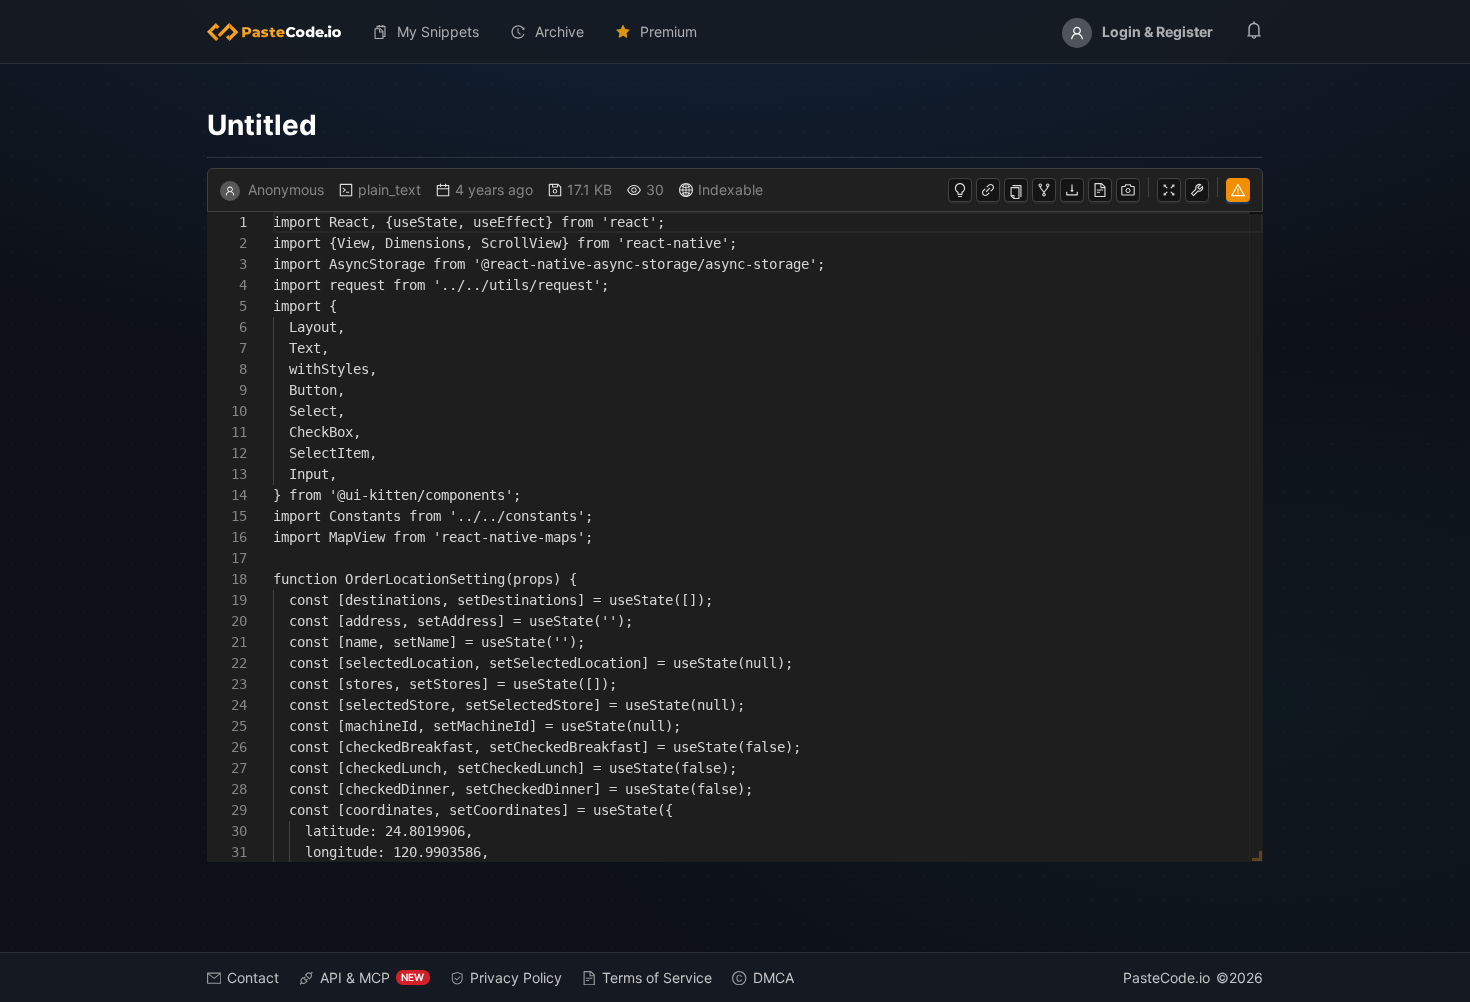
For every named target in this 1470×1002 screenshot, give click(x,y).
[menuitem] (282, 32)
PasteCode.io (1166, 977)
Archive (559, 31)
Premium (668, 31)
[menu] (735, 32)
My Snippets (438, 31)
